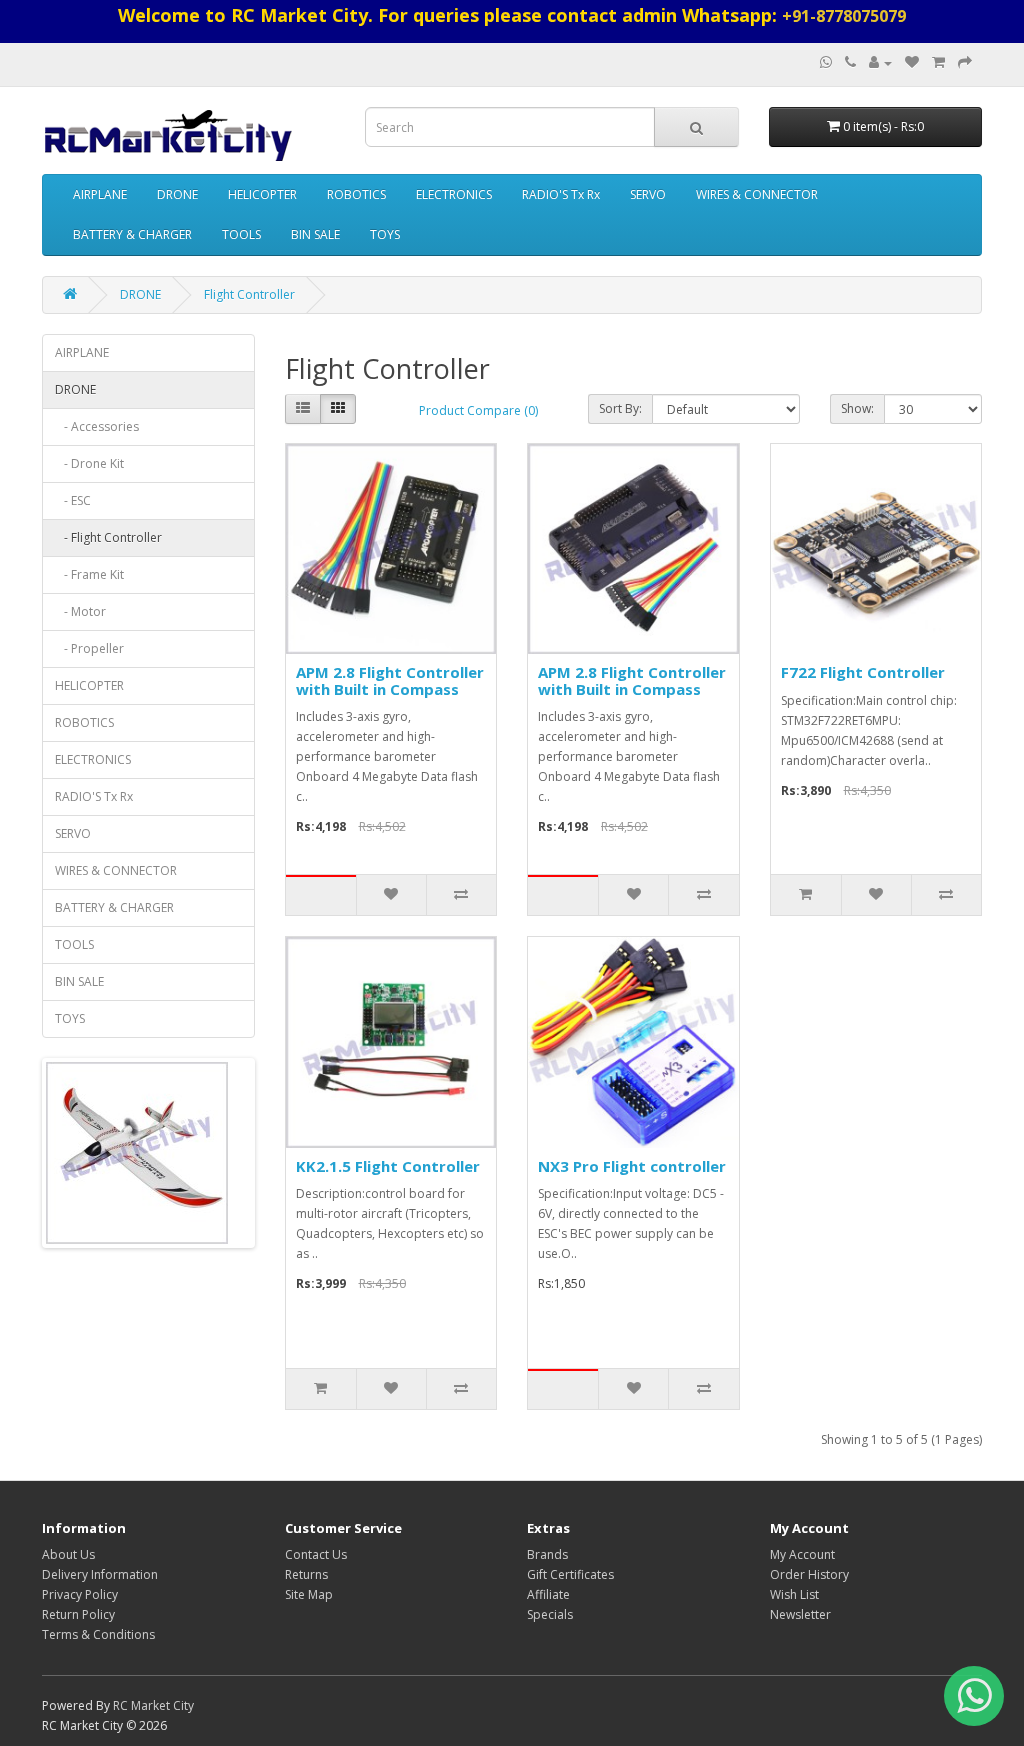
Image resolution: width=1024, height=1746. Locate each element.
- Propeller (89, 648)
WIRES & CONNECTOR (757, 194)
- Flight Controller (108, 537)
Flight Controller (249, 294)
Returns (306, 1574)
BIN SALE (315, 234)
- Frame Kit (89, 574)
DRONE (177, 194)
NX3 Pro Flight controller (632, 1166)
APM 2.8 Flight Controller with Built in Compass (390, 680)
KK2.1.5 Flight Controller (388, 1166)
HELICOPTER (262, 194)
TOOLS (241, 234)
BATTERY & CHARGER (132, 234)
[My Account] (880, 62)
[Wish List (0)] (912, 62)
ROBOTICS (356, 194)
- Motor (80, 611)
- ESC (73, 500)
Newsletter (800, 1614)
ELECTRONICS (454, 194)
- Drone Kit (89, 463)
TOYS (385, 234)
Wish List (794, 1594)
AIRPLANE (100, 194)
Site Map (309, 1594)
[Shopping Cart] (938, 62)
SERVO (648, 194)
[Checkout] (965, 62)
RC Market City (153, 1705)
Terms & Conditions (98, 1634)
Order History (809, 1574)
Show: (857, 408)
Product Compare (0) (478, 410)
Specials (550, 1614)
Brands (547, 1554)
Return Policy (78, 1614)
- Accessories (97, 426)
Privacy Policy (80, 1594)
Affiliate (548, 1594)
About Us (68, 1554)
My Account (802, 1554)
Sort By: (620, 408)
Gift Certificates (570, 1574)
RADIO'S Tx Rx (561, 194)
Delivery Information (100, 1574)
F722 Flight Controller (863, 672)
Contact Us (316, 1554)
